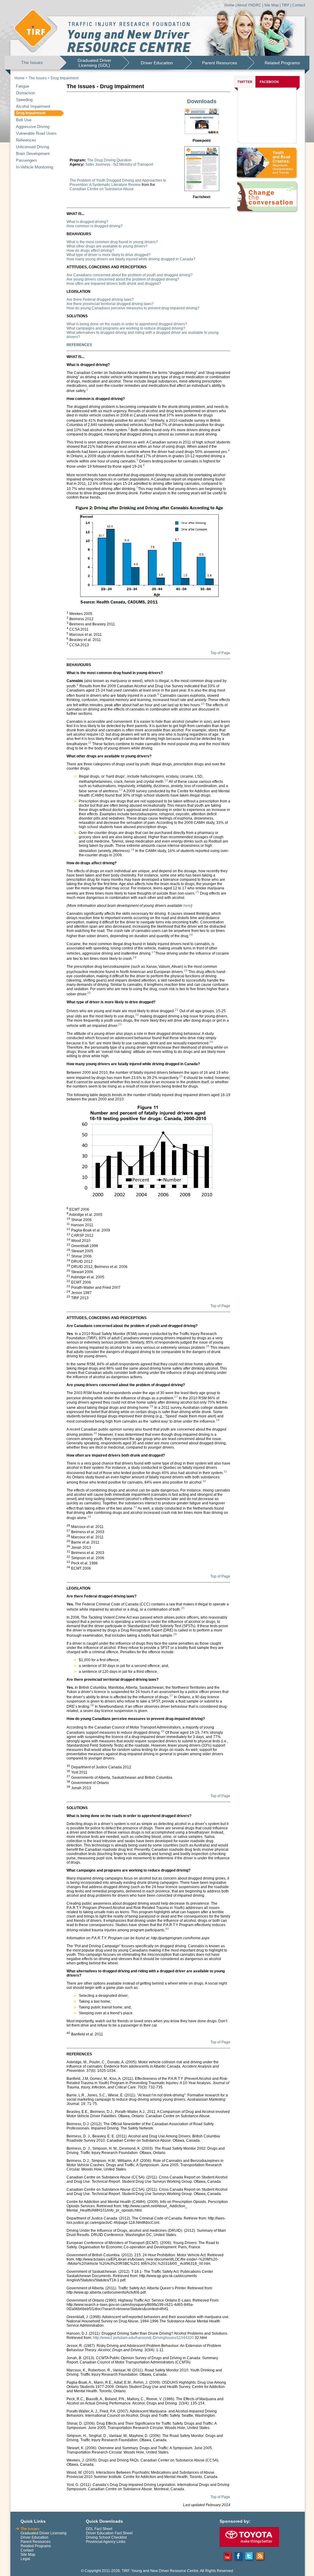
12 (166, 780)
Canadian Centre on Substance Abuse (102, 189)
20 (89, 993)
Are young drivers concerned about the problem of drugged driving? (123, 279)
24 (211, 1042)
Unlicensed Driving (33, 147)
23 (120, 1024)
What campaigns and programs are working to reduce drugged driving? (126, 328)
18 (135, 957)
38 (92, 1705)
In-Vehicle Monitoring (34, 167)
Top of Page (220, 653)
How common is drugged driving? (95, 226)
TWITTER (245, 82)
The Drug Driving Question (109, 160)
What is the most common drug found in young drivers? (112, 242)
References (26, 140)
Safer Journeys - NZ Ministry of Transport (119, 164)
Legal (25, 2559)
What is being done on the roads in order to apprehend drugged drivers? (127, 324)
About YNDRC (249, 5)
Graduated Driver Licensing (44, 2533)
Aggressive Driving (33, 127)
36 (175, 1634)
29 (218, 1420)
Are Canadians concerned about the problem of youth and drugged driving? (130, 275)
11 (90, 743)
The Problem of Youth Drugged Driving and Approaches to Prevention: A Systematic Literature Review (118, 183)
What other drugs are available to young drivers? (107, 246)
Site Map (271, 5)
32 (204, 1481)
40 (167, 1929)
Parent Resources (220, 63)
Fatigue (23, 86)
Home (230, 5)
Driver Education (157, 63)
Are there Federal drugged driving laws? (100, 300)
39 (163, 1731)
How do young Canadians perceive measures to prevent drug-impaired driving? (133, 308)
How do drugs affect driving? (90, 251)
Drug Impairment (65, 78)
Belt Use (24, 120)
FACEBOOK (269, 82)
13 (121, 790)
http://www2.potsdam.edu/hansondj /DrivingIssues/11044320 (143, 2338)
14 (132, 849)
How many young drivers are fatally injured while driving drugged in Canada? (131, 259)
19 (186, 970)
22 (137, 1015)
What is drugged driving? (87, 222)
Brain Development (33, 154)
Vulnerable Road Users (36, 133)
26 (208, 1346)
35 (183, 1608)
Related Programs (282, 63)
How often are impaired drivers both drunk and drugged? (114, 284)
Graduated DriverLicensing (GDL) (94, 63)
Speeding (24, 100)
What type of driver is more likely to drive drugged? (109, 255)
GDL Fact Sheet (99, 2529)
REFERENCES (79, 345)
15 (197, 892)
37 (171, 1696)
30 (95, 1433)
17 (153, 952)
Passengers (27, 160)
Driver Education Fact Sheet (109, 2533)
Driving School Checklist (106, 2537)
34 (89, 1516)
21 (177, 1010)
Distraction (25, 93)
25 (181, 1076)
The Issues (32, 62)
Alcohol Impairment (33, 106)
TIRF (285, 5)
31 (225, 1471)
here (187, 906)
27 (176, 1397)
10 (203, 704)
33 (135, 1507)
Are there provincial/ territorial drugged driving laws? (110, 304)
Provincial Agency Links (106, 2542)
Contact (299, 5)
